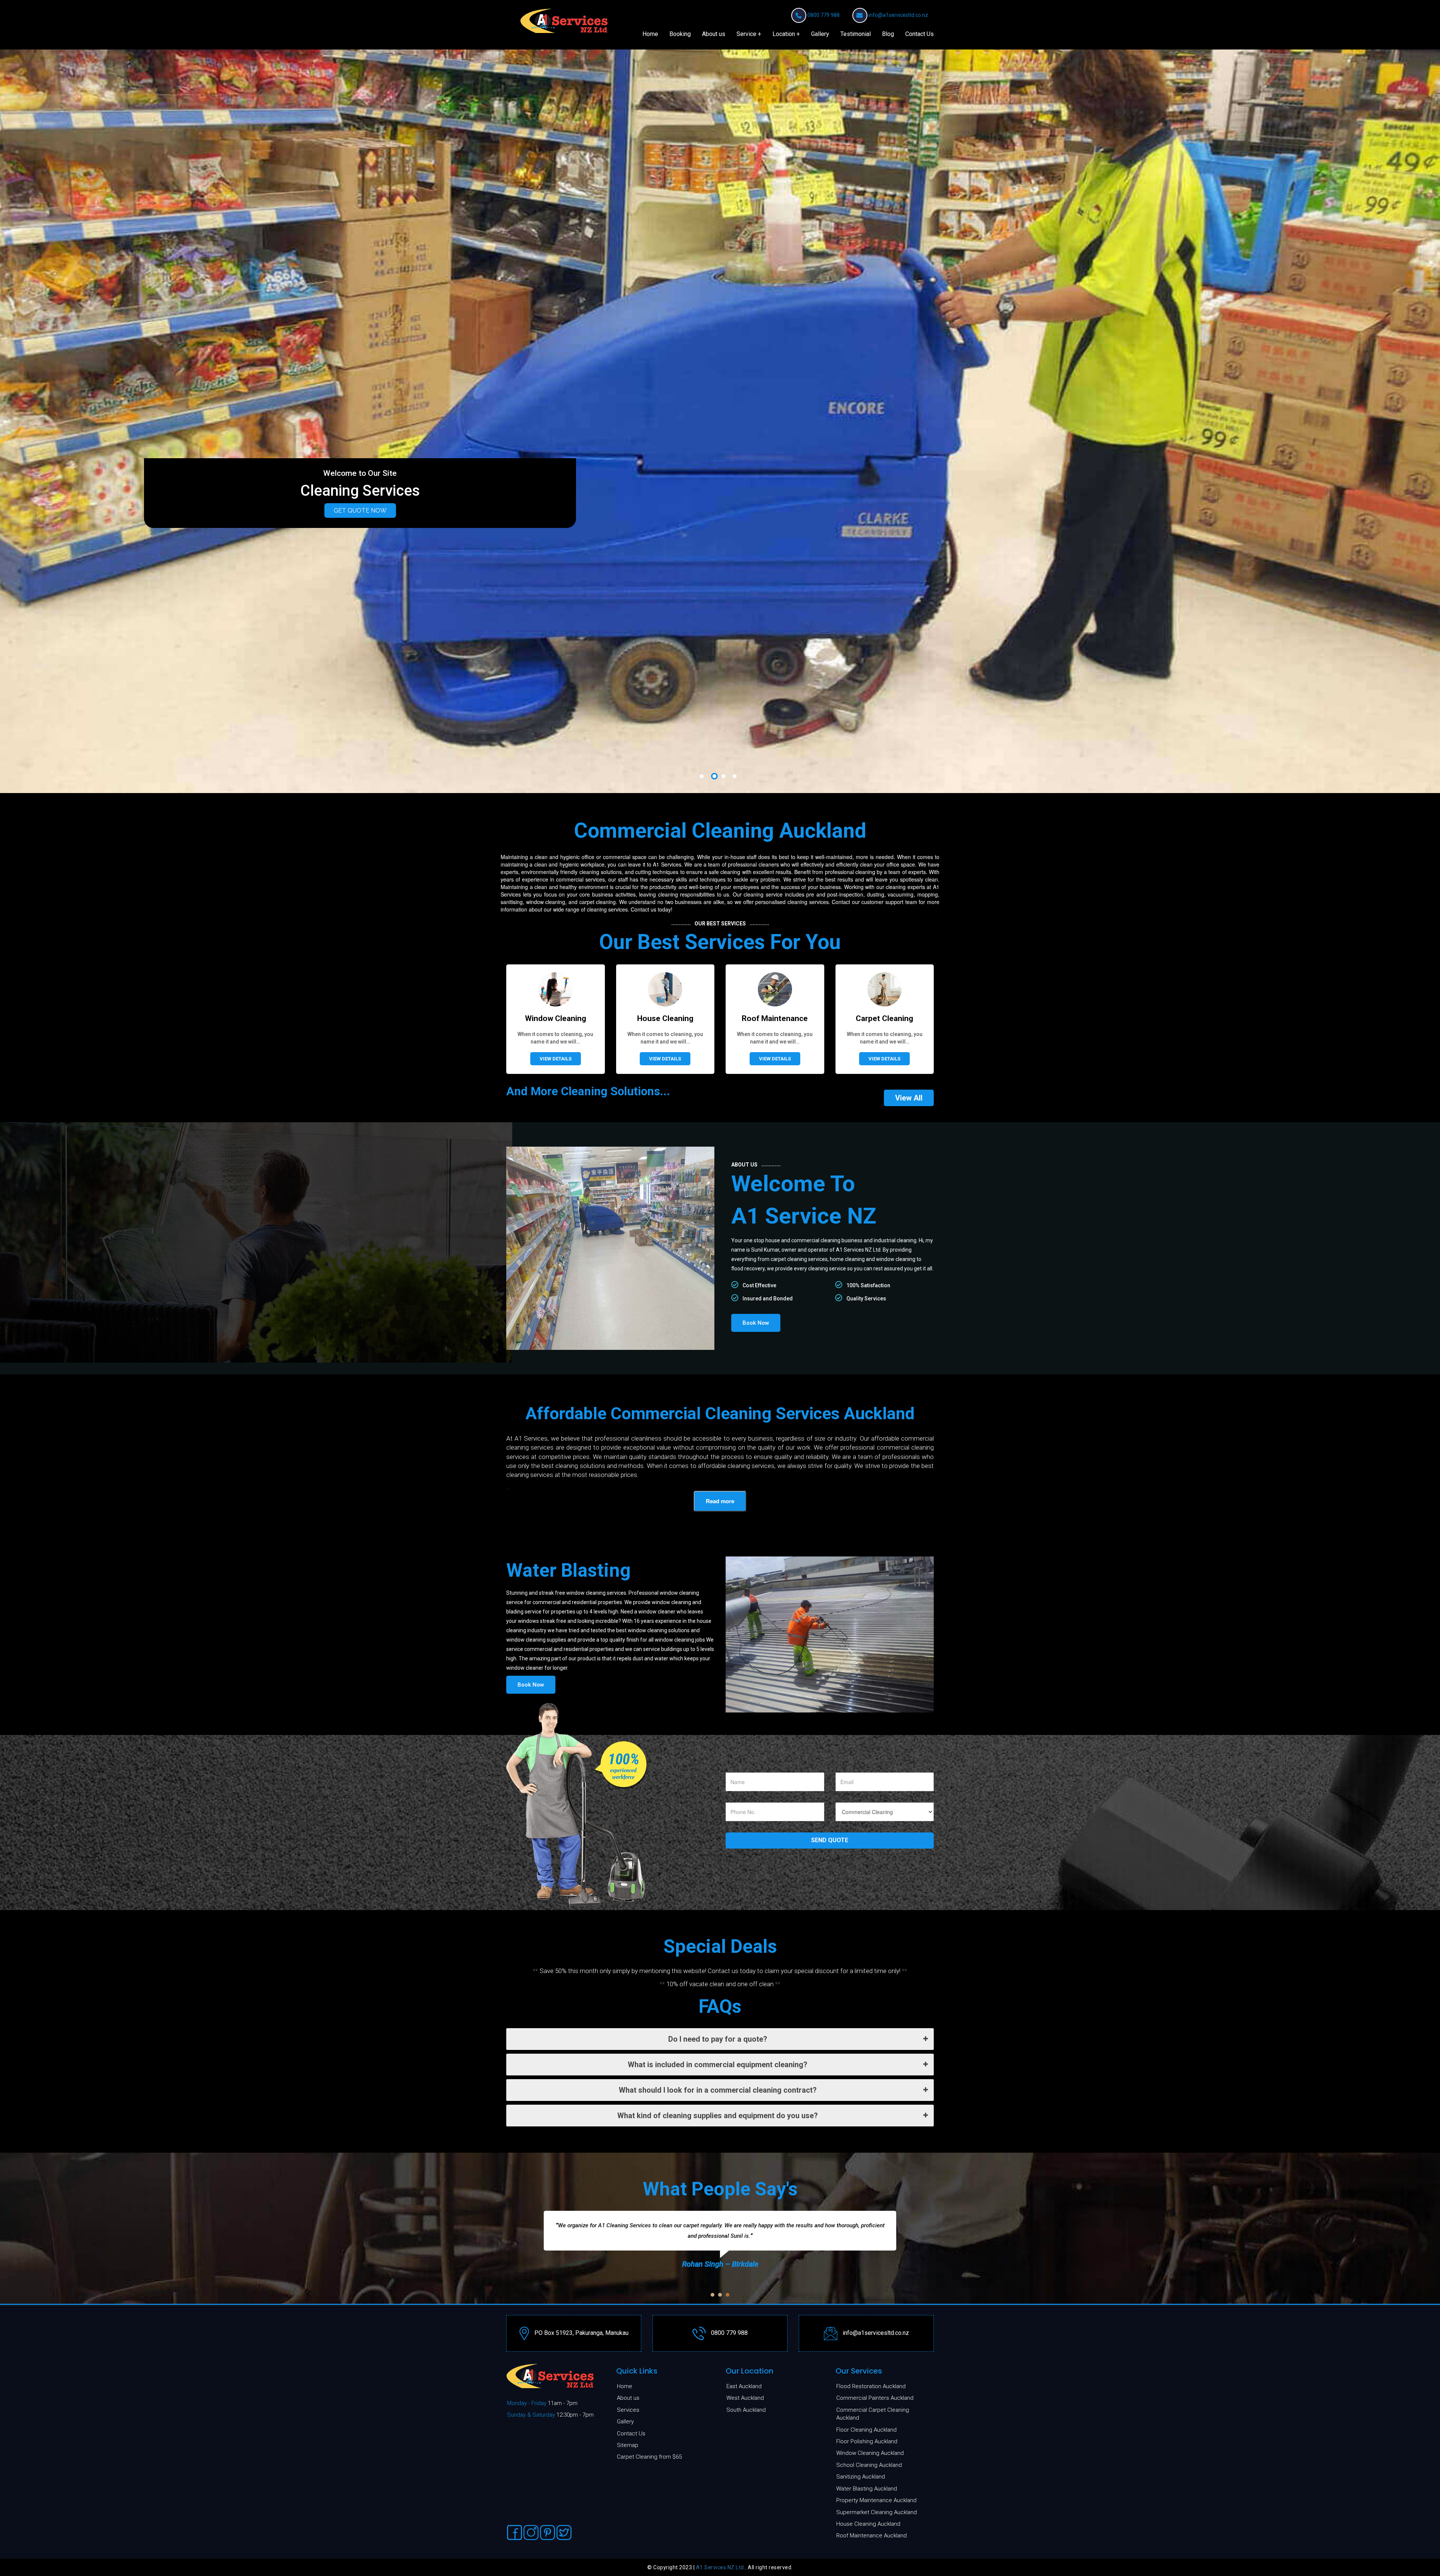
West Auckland (745, 2398)
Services (628, 2410)
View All (909, 1098)
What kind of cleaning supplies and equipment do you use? (718, 2116)
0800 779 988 (823, 15)
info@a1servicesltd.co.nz (898, 15)
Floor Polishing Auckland (867, 2441)
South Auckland (746, 2410)
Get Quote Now (360, 511)
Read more (720, 1501)
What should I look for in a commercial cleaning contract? (718, 2090)
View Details (556, 1059)
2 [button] (712, 776)
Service (746, 34)
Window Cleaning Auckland (870, 2453)
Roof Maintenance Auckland (871, 2536)
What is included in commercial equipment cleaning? (718, 2065)
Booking (680, 34)
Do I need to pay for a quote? (718, 2039)
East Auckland (744, 2386)
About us (714, 34)
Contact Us (919, 34)
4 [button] (735, 776)
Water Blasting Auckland (867, 2489)
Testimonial (856, 34)
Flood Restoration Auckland (871, 2386)
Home (650, 34)
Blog (888, 34)
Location (784, 34)
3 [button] (723, 776)
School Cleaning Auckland (869, 2465)
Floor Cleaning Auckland (866, 2430)
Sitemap (628, 2445)
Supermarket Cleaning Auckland (877, 2512)
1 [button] (703, 776)
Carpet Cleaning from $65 (649, 2457)
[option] (720, 421)
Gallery (820, 34)
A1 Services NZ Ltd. (721, 2567)
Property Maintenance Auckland (876, 2500)
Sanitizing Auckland (861, 2477)
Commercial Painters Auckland (875, 2398)
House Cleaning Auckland (868, 2524)
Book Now (756, 1323)
